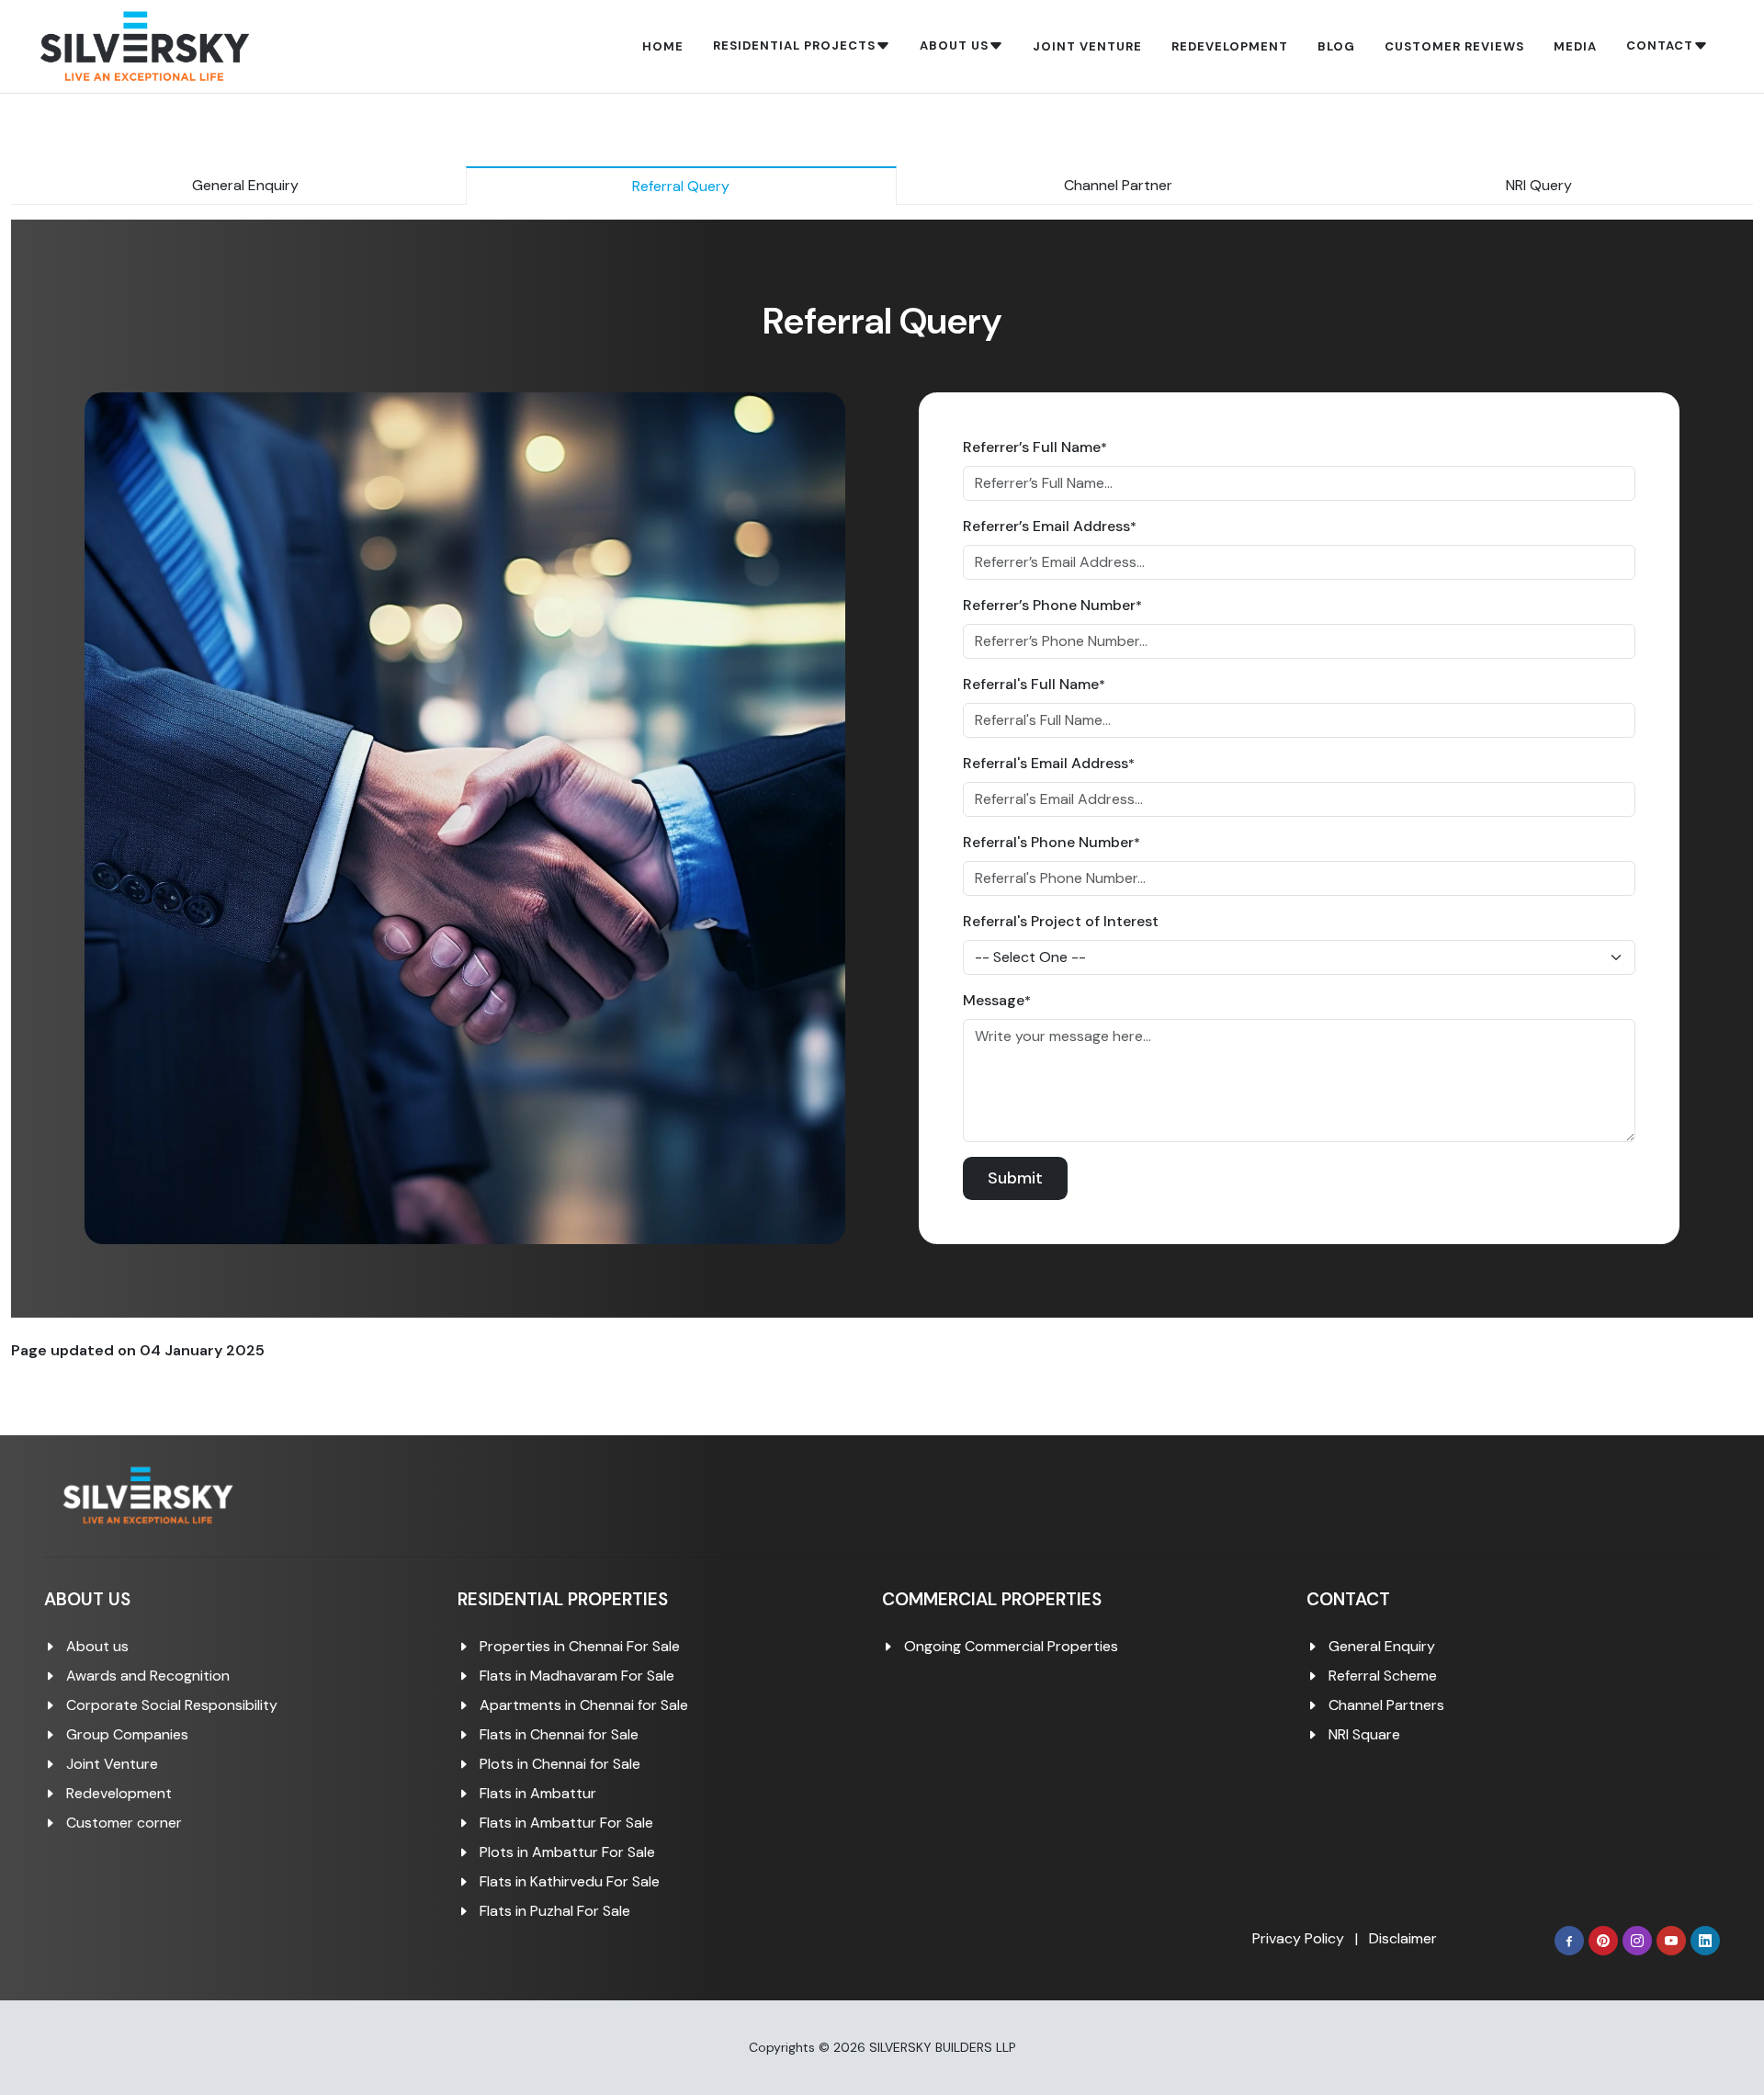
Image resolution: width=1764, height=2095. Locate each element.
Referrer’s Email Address (1050, 526)
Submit (1015, 1178)
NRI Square (1364, 1734)
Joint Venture (112, 1764)
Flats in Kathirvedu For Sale (570, 1881)
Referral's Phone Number (1052, 842)
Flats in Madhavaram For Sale (577, 1676)
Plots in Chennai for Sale (560, 1764)
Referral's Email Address (1049, 763)
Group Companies (127, 1734)
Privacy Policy (1298, 1938)
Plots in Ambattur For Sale (567, 1852)
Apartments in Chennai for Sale (584, 1705)
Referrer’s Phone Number (1052, 605)
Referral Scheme (1383, 1676)
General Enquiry (1382, 1646)
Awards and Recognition (148, 1676)
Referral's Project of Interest (1061, 921)
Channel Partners (1386, 1705)
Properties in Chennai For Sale (580, 1646)
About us (97, 1646)
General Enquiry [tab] (245, 185)
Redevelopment (119, 1793)
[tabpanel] (882, 769)
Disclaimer (1403, 1938)
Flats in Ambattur (538, 1793)
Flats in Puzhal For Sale (555, 1911)
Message (997, 1000)
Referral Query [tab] (681, 186)
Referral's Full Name (1034, 684)
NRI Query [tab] (1539, 185)
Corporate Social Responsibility (172, 1705)
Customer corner (124, 1823)
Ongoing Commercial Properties (1011, 1646)
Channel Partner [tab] (1118, 185)
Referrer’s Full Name (1035, 447)
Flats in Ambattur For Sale (566, 1823)
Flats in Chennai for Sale (559, 1734)
